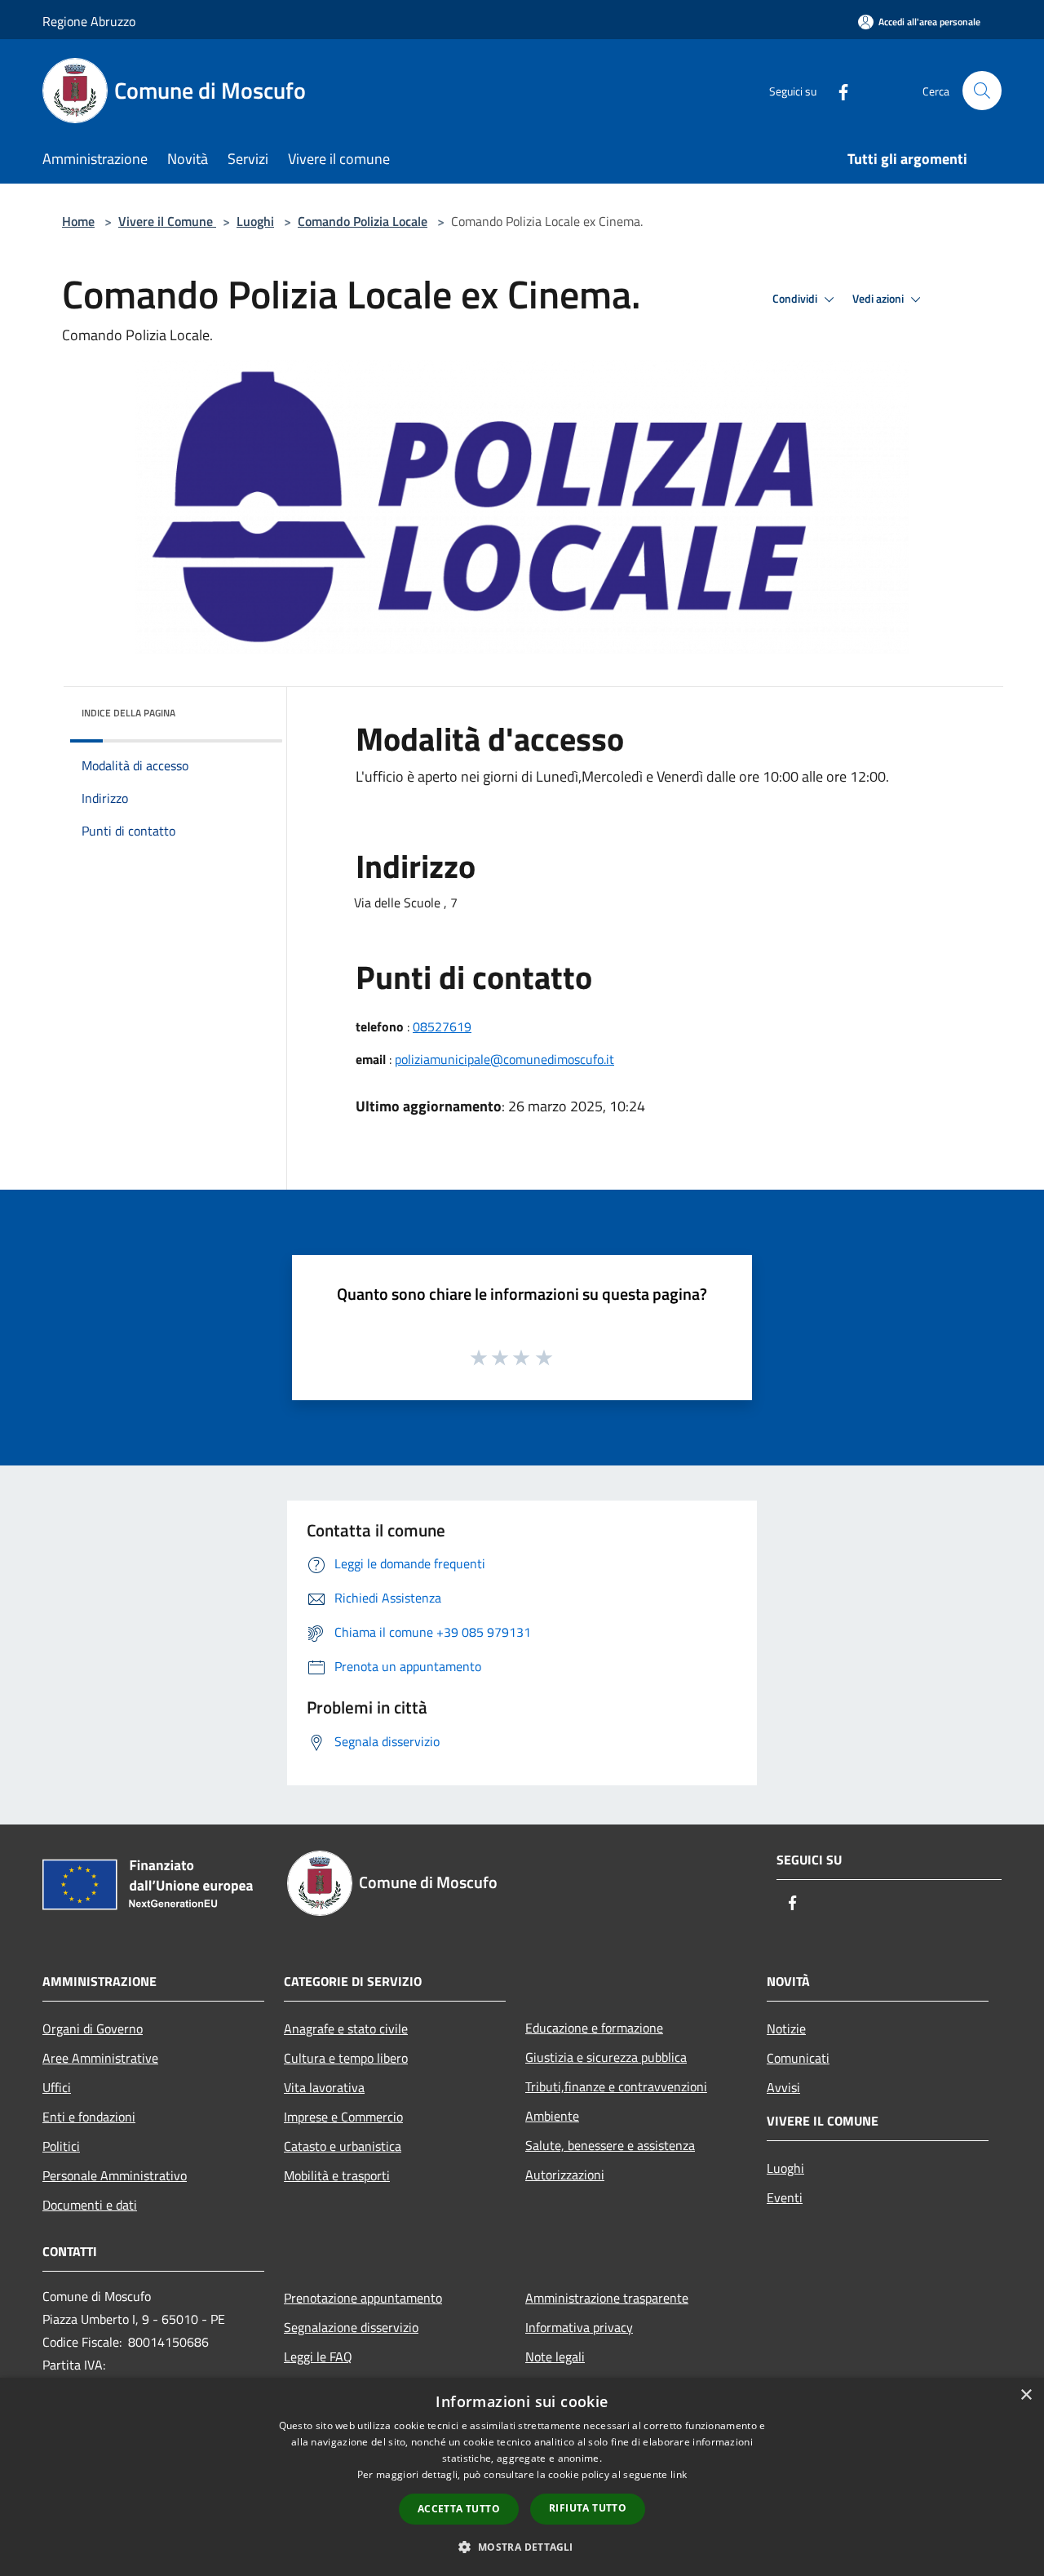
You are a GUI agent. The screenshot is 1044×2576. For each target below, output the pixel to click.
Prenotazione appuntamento (363, 2298)
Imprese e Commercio (343, 2117)
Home (78, 221)
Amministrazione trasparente (607, 2298)
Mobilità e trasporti (337, 2175)
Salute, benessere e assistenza (610, 2145)
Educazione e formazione (594, 2028)
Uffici (57, 2087)
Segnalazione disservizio (351, 2327)
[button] (522, 2547)
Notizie (786, 2028)
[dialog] (522, 2477)
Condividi (796, 299)
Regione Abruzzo (89, 21)
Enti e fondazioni (89, 2117)
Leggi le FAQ (318, 2357)
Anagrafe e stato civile (346, 2028)
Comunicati (798, 2058)
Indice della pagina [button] (128, 713)
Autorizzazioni (565, 2175)
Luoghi (255, 221)
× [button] (1026, 2395)
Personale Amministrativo (115, 2175)
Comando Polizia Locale (363, 221)
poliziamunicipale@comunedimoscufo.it (504, 1059)
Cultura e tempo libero (346, 2058)
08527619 (442, 1026)
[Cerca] (982, 91)
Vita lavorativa (324, 2087)
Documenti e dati (90, 2205)
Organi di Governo (93, 2028)
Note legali (555, 2357)
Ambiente (552, 2116)
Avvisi (783, 2087)
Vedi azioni (879, 299)
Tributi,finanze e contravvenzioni (616, 2086)
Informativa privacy (579, 2327)
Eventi (785, 2197)
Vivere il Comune (167, 221)
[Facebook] (837, 90)
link (679, 2474)
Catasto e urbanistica (343, 2146)
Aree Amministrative (100, 2058)
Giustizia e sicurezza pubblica (606, 2057)
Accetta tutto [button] (459, 2509)
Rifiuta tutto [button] (588, 2508)
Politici (61, 2146)
